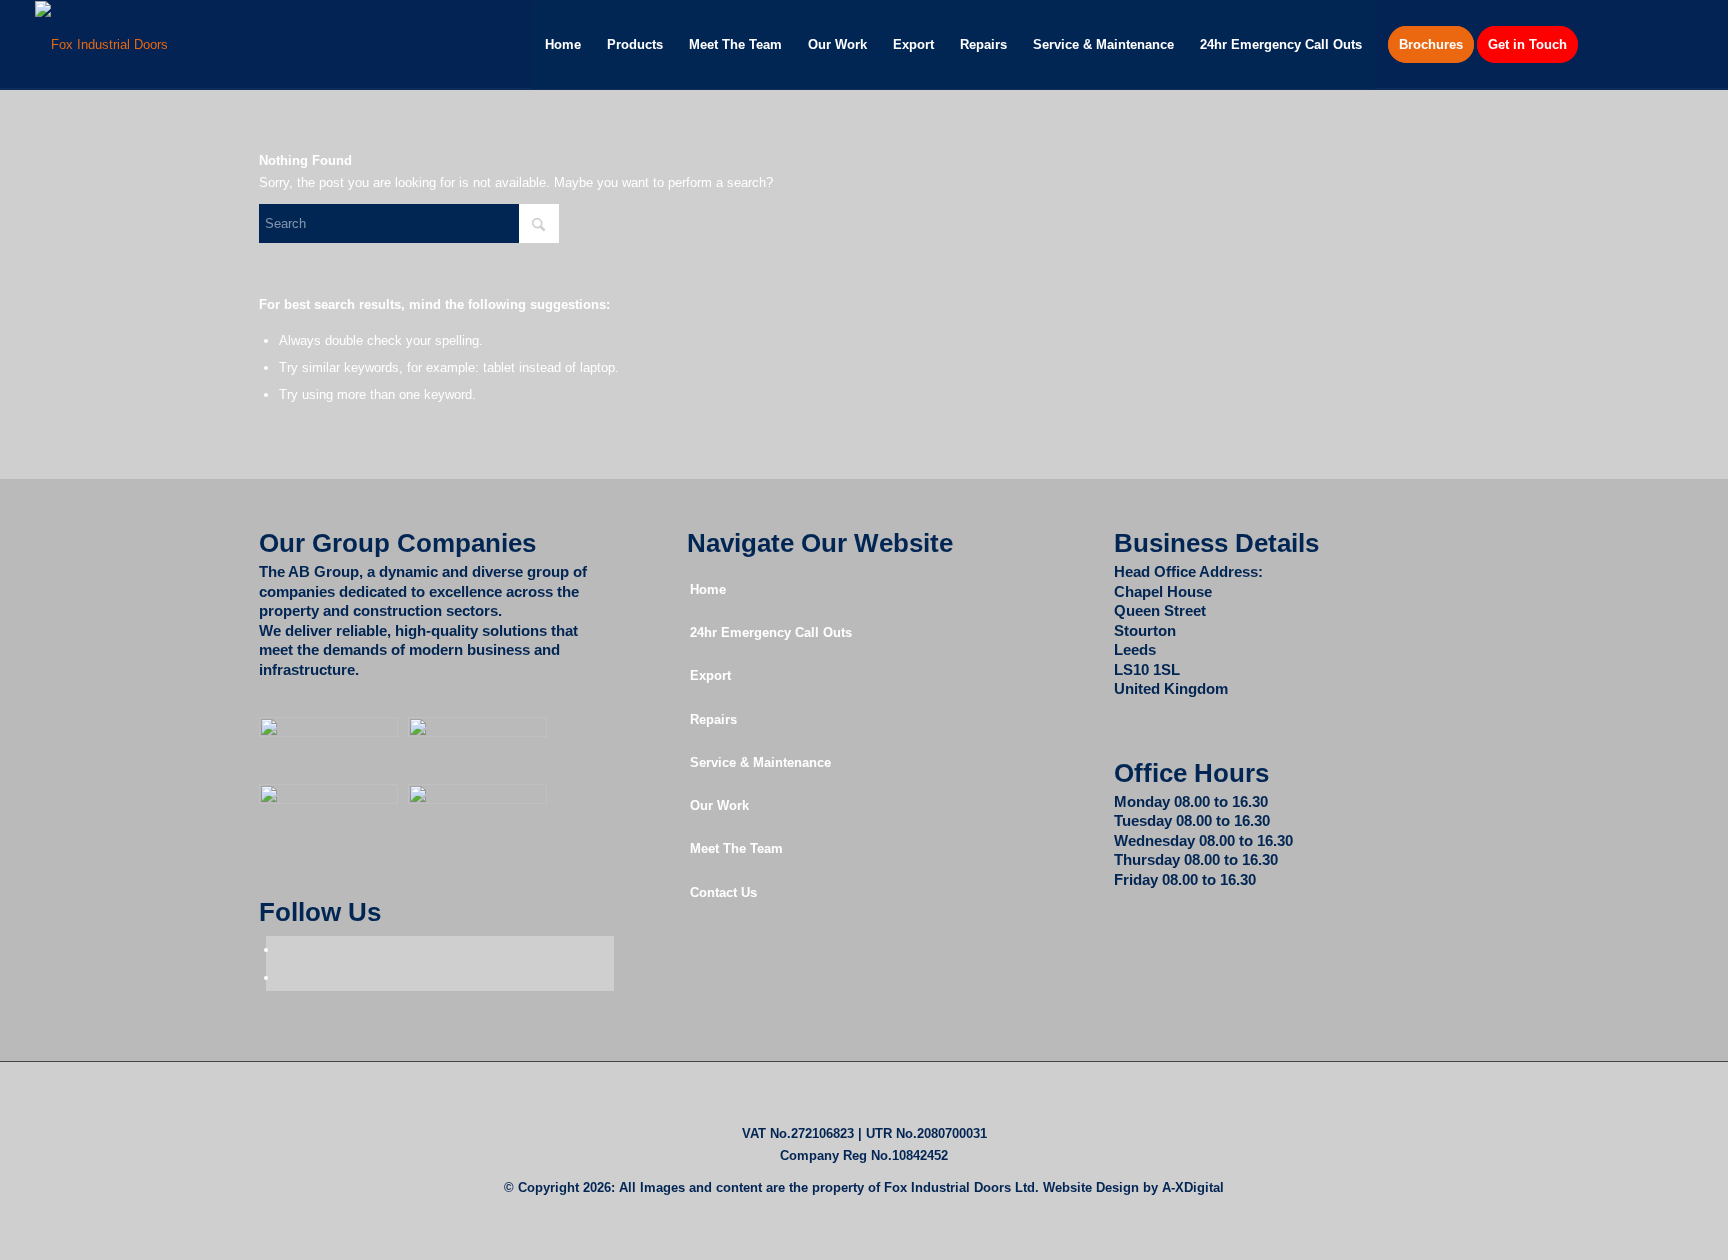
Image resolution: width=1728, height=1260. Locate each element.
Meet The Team (736, 848)
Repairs (713, 719)
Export (710, 675)
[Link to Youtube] (1678, 44)
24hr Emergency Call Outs (771, 632)
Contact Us (723, 892)
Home (708, 589)
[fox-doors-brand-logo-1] (101, 45)
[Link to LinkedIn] (1648, 44)
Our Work (719, 805)
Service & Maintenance (760, 762)
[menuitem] (563, 45)
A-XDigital (1193, 1187)
